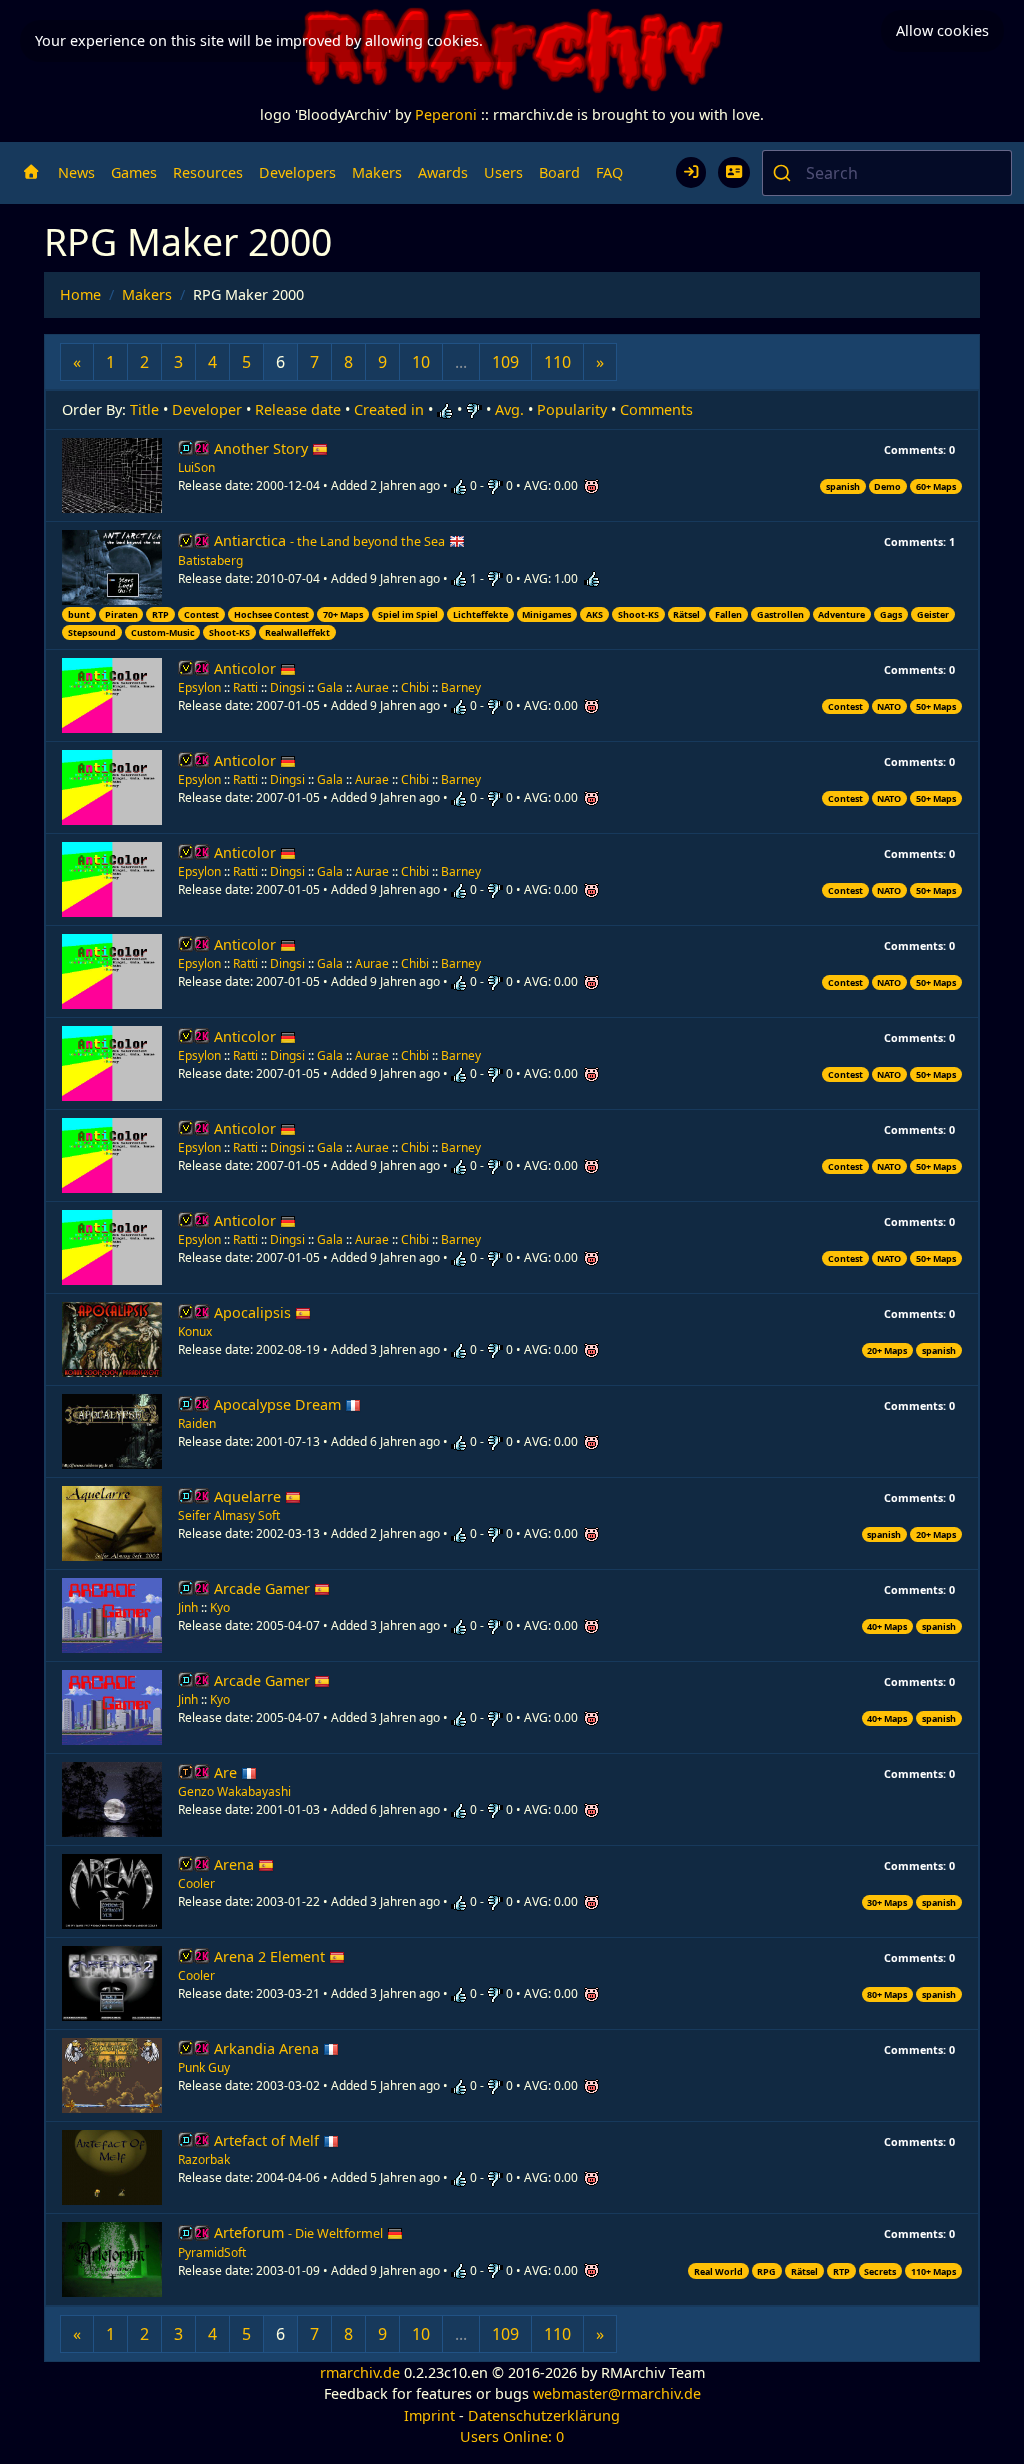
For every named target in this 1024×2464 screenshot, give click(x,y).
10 (421, 362)
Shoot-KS (638, 614)
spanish (843, 486)
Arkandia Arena (268, 2048)
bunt (79, 614)
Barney (461, 687)
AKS (594, 614)
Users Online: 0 (512, 2436)
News (76, 172)
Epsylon (199, 687)
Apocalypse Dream (279, 1404)
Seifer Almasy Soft (229, 1515)
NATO (889, 706)
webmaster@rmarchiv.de (617, 2393)
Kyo (220, 1607)
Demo (887, 486)
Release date (298, 409)
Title (144, 409)
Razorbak (204, 2159)
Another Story (263, 448)
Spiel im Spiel (408, 614)
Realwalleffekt (297, 632)
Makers (377, 172)
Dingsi (287, 687)
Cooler (196, 1883)
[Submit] (784, 173)
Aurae (372, 687)
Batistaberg (210, 560)
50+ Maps (936, 706)
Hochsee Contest (271, 614)
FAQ (609, 172)
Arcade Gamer (264, 1588)
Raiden (197, 1423)
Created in (389, 409)
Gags (891, 614)
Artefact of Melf (268, 2140)
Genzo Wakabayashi (234, 1791)
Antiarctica (329, 540)
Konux (195, 1331)
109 (505, 362)
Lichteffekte (480, 614)
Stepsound (92, 632)
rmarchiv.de (360, 2372)
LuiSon (196, 467)
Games (134, 172)
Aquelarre (249, 1496)
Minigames (546, 614)
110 (557, 362)
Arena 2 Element (271, 1956)
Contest (201, 614)
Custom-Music (163, 632)
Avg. (509, 409)
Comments (656, 409)
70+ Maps (343, 614)
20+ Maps (887, 1350)
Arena (236, 1864)
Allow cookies (942, 30)
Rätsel (686, 614)
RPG (766, 2271)
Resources (208, 172)
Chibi (415, 687)
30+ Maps (887, 1902)
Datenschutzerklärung (544, 2415)
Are (227, 1772)
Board (559, 172)
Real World (718, 2271)
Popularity (572, 409)
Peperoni (446, 114)
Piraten (121, 614)
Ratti (245, 687)
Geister (933, 614)
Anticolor (247, 668)
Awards (443, 172)
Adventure (841, 614)
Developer (207, 409)
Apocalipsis (254, 1312)
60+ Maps (936, 486)
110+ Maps (933, 2271)
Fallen (728, 614)
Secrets (880, 2271)
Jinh (188, 1607)
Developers (297, 172)
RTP (160, 614)
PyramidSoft (212, 2252)
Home (80, 294)
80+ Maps (887, 1994)
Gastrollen (780, 614)
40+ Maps (887, 1626)
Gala (330, 687)
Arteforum (298, 2232)
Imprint (429, 2415)
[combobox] (887, 173)
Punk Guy (204, 2067)
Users (503, 172)
